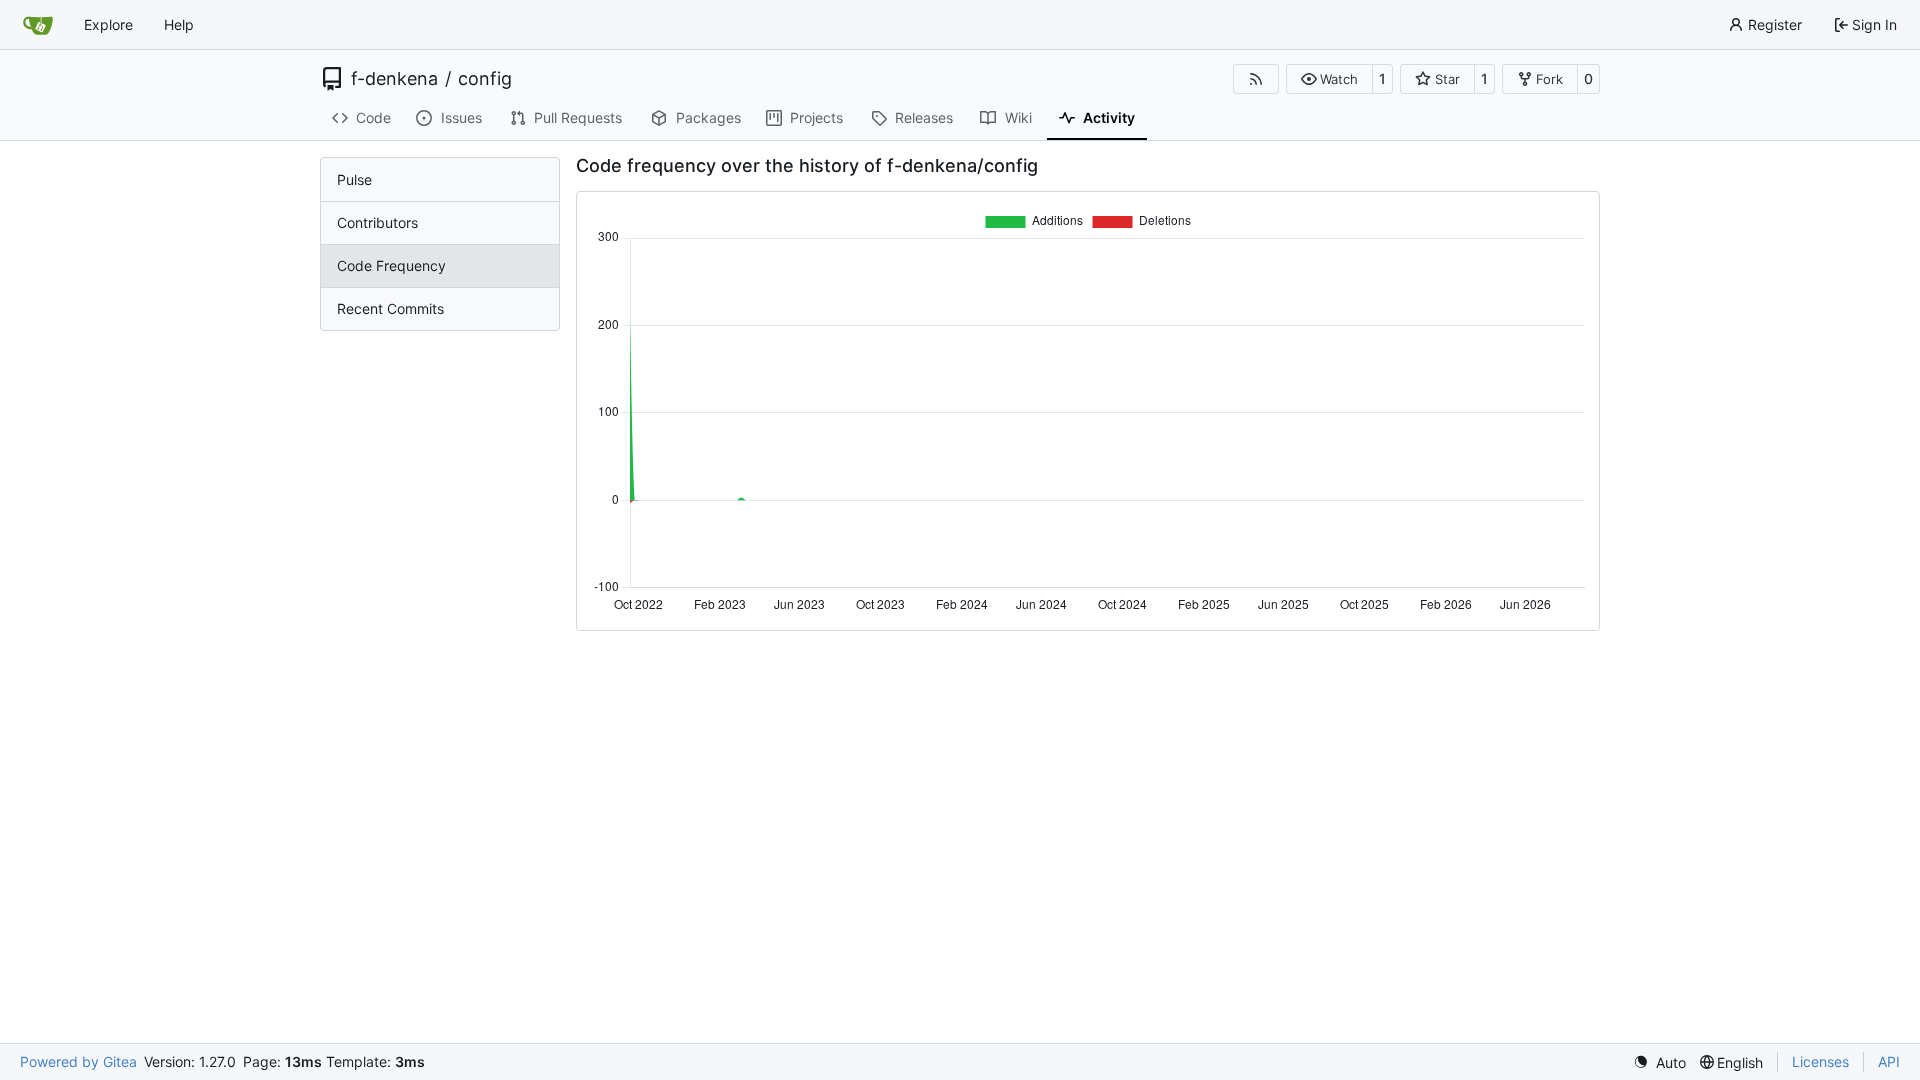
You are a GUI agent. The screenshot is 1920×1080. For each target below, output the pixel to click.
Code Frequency (391, 265)
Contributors (377, 222)
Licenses (1820, 1061)
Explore (108, 24)
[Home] (38, 25)
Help (179, 24)
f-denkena (394, 79)
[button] (1329, 79)
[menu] (1659, 1062)
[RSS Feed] (1256, 79)
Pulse (354, 179)
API (1889, 1061)
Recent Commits (390, 308)
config (485, 79)
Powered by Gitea (78, 1061)
